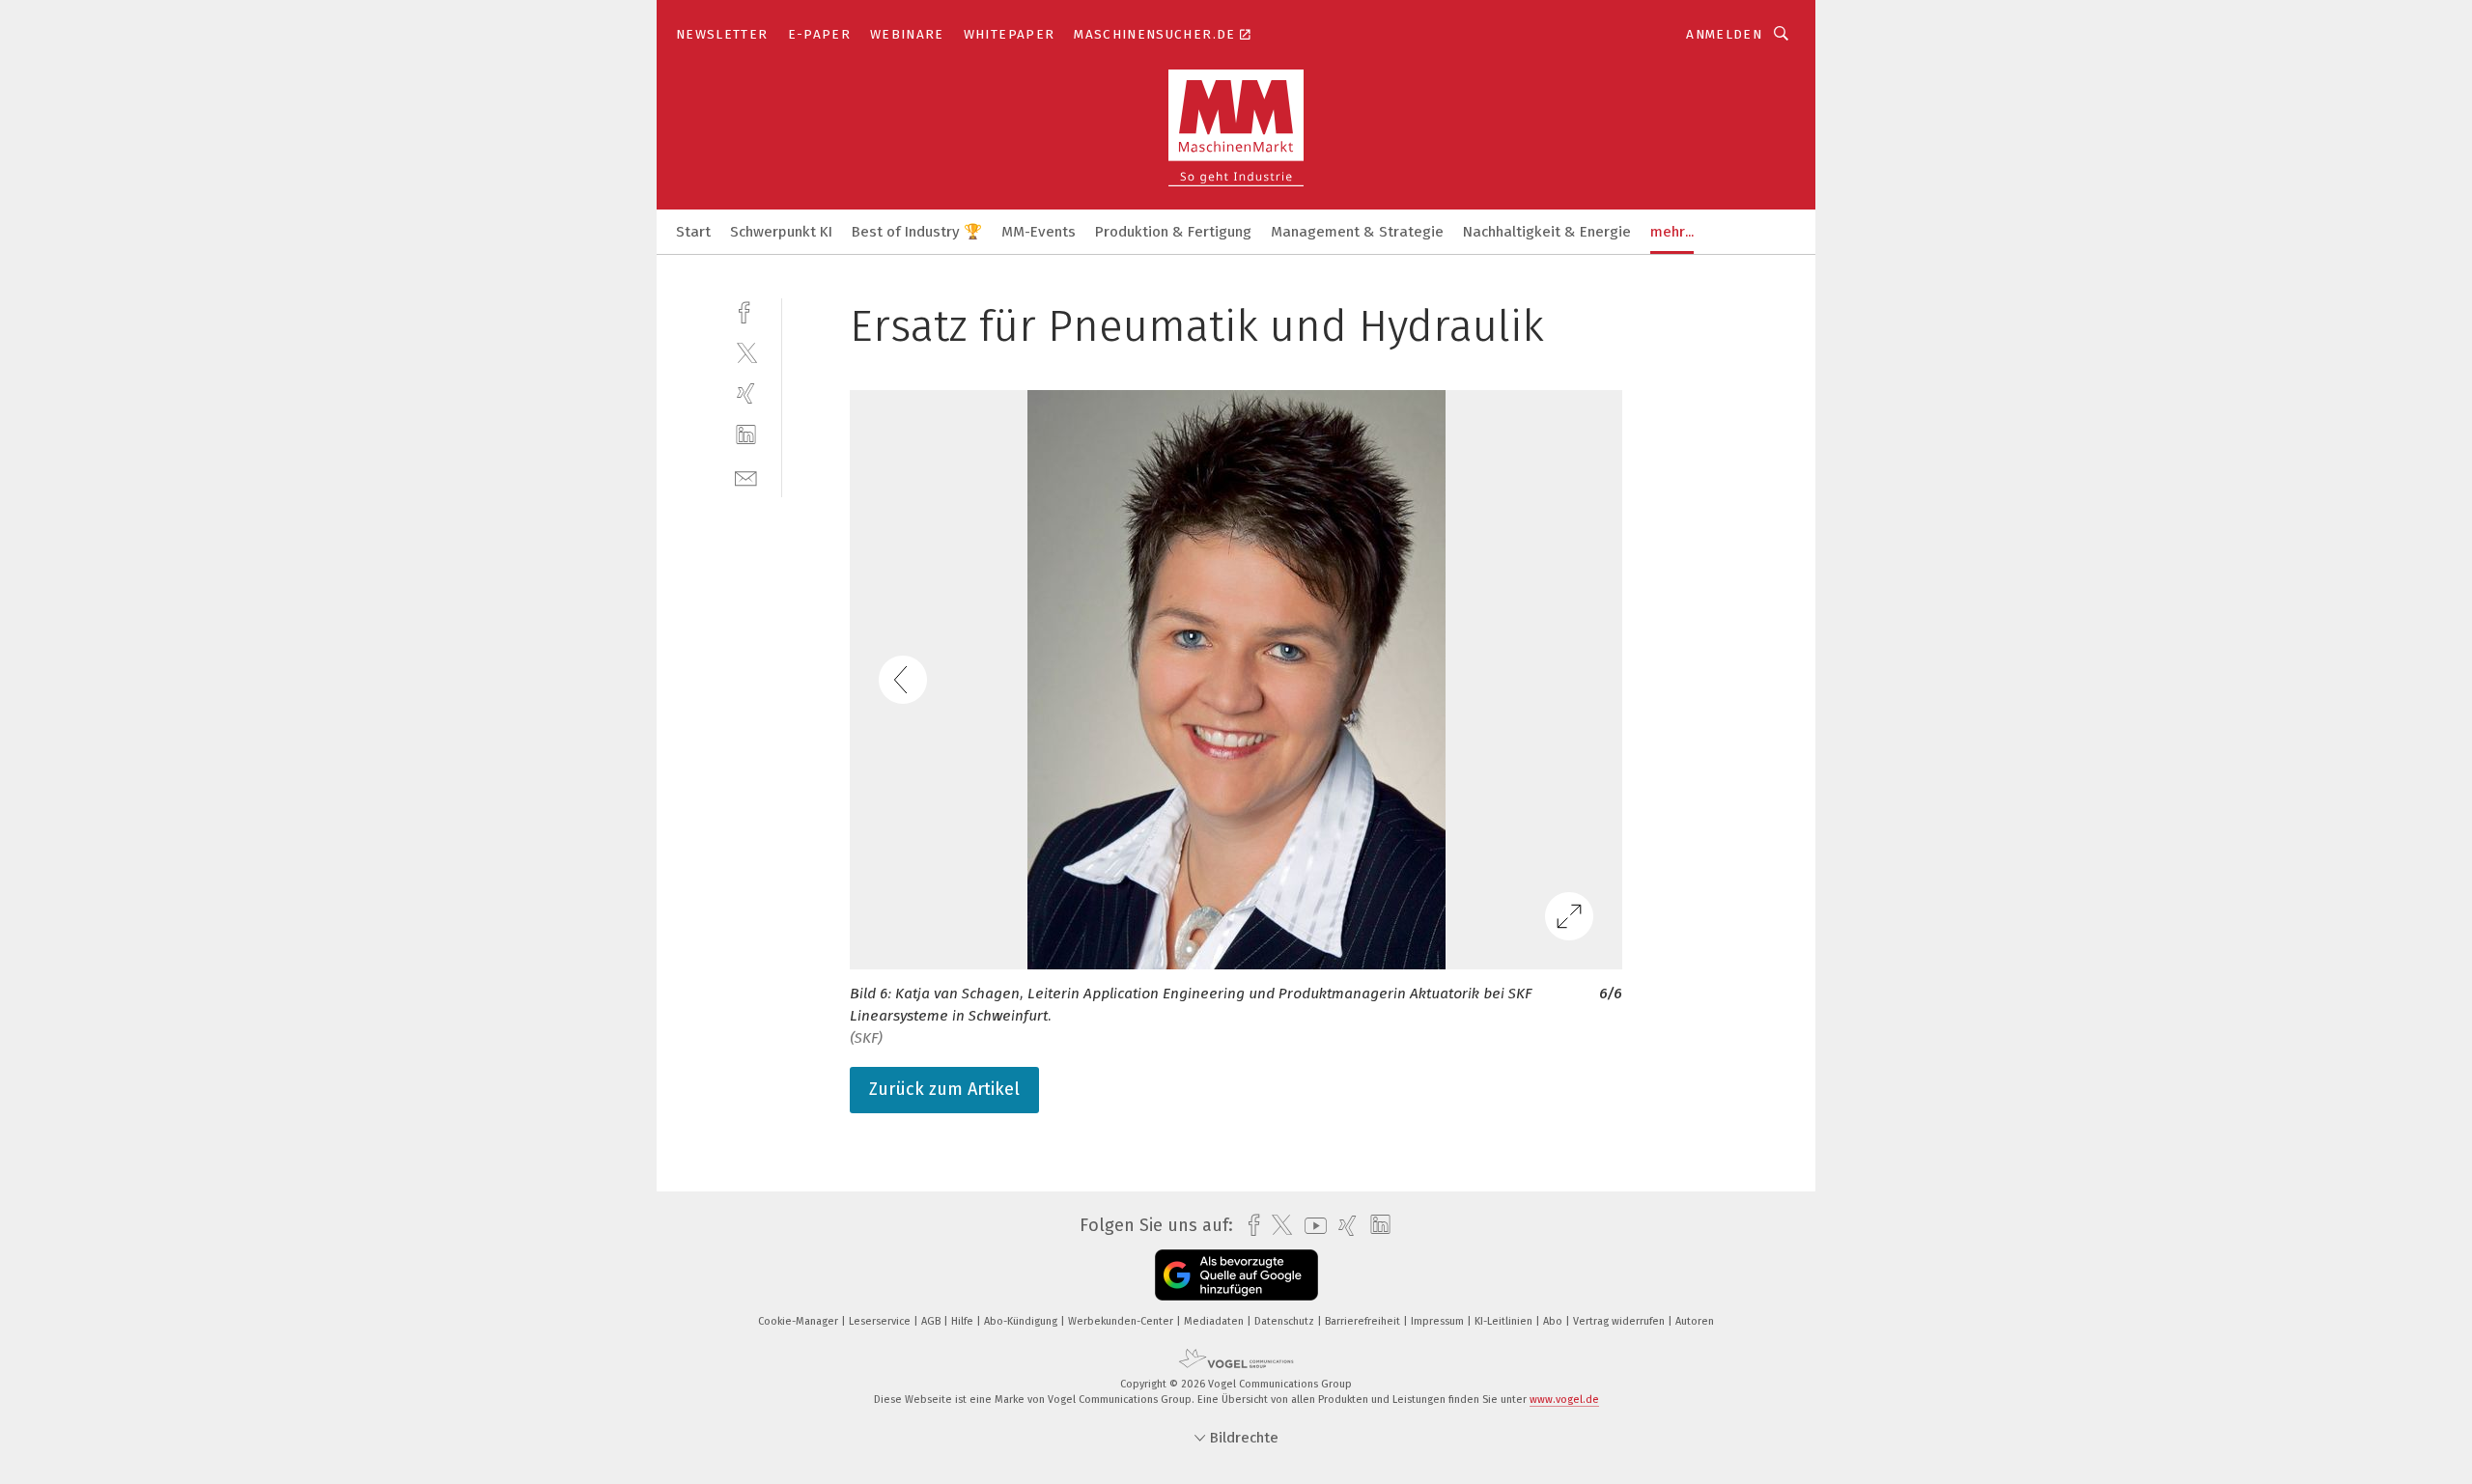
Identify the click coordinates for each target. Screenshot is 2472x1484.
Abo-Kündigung (1022, 1321)
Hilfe (964, 1321)
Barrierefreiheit (1364, 1321)
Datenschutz (1286, 1321)
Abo (1554, 1321)
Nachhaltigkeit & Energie (1547, 232)
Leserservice (881, 1321)
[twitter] (746, 352)
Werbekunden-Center (1122, 1321)
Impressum (1439, 1321)
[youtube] (1311, 1226)
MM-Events (1039, 232)
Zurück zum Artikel (944, 1089)
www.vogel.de (1564, 1400)
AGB (932, 1321)
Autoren (1695, 1321)
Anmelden (1724, 34)
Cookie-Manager (800, 1321)
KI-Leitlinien (1505, 1321)
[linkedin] (746, 435)
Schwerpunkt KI (781, 232)
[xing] (746, 393)
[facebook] (746, 310)
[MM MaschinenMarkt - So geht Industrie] (693, 230)
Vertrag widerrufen (1620, 1321)
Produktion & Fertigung (1173, 232)
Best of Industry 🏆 (917, 232)
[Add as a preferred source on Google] (1236, 1275)
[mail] (746, 476)
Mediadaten (1215, 1321)
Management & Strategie (1357, 232)
